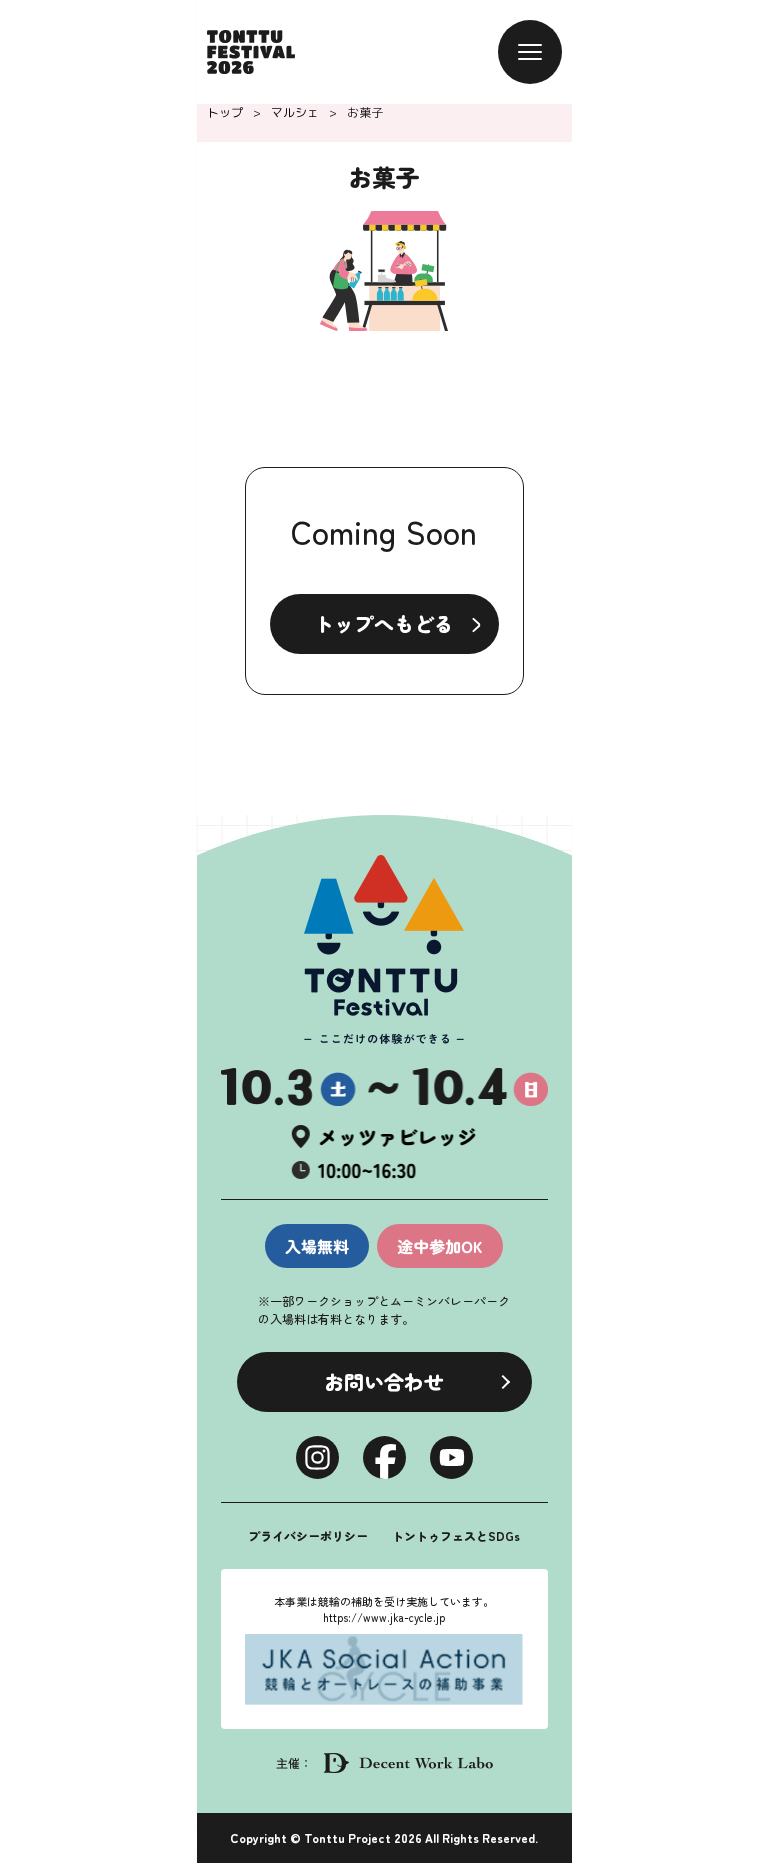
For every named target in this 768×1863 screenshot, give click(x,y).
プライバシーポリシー (308, 1535)
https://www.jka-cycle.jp (384, 1617)
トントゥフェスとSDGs (456, 1535)
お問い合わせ (384, 1381)
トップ (225, 112)
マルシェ (295, 112)
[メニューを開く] (530, 52)
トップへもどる (384, 623)
